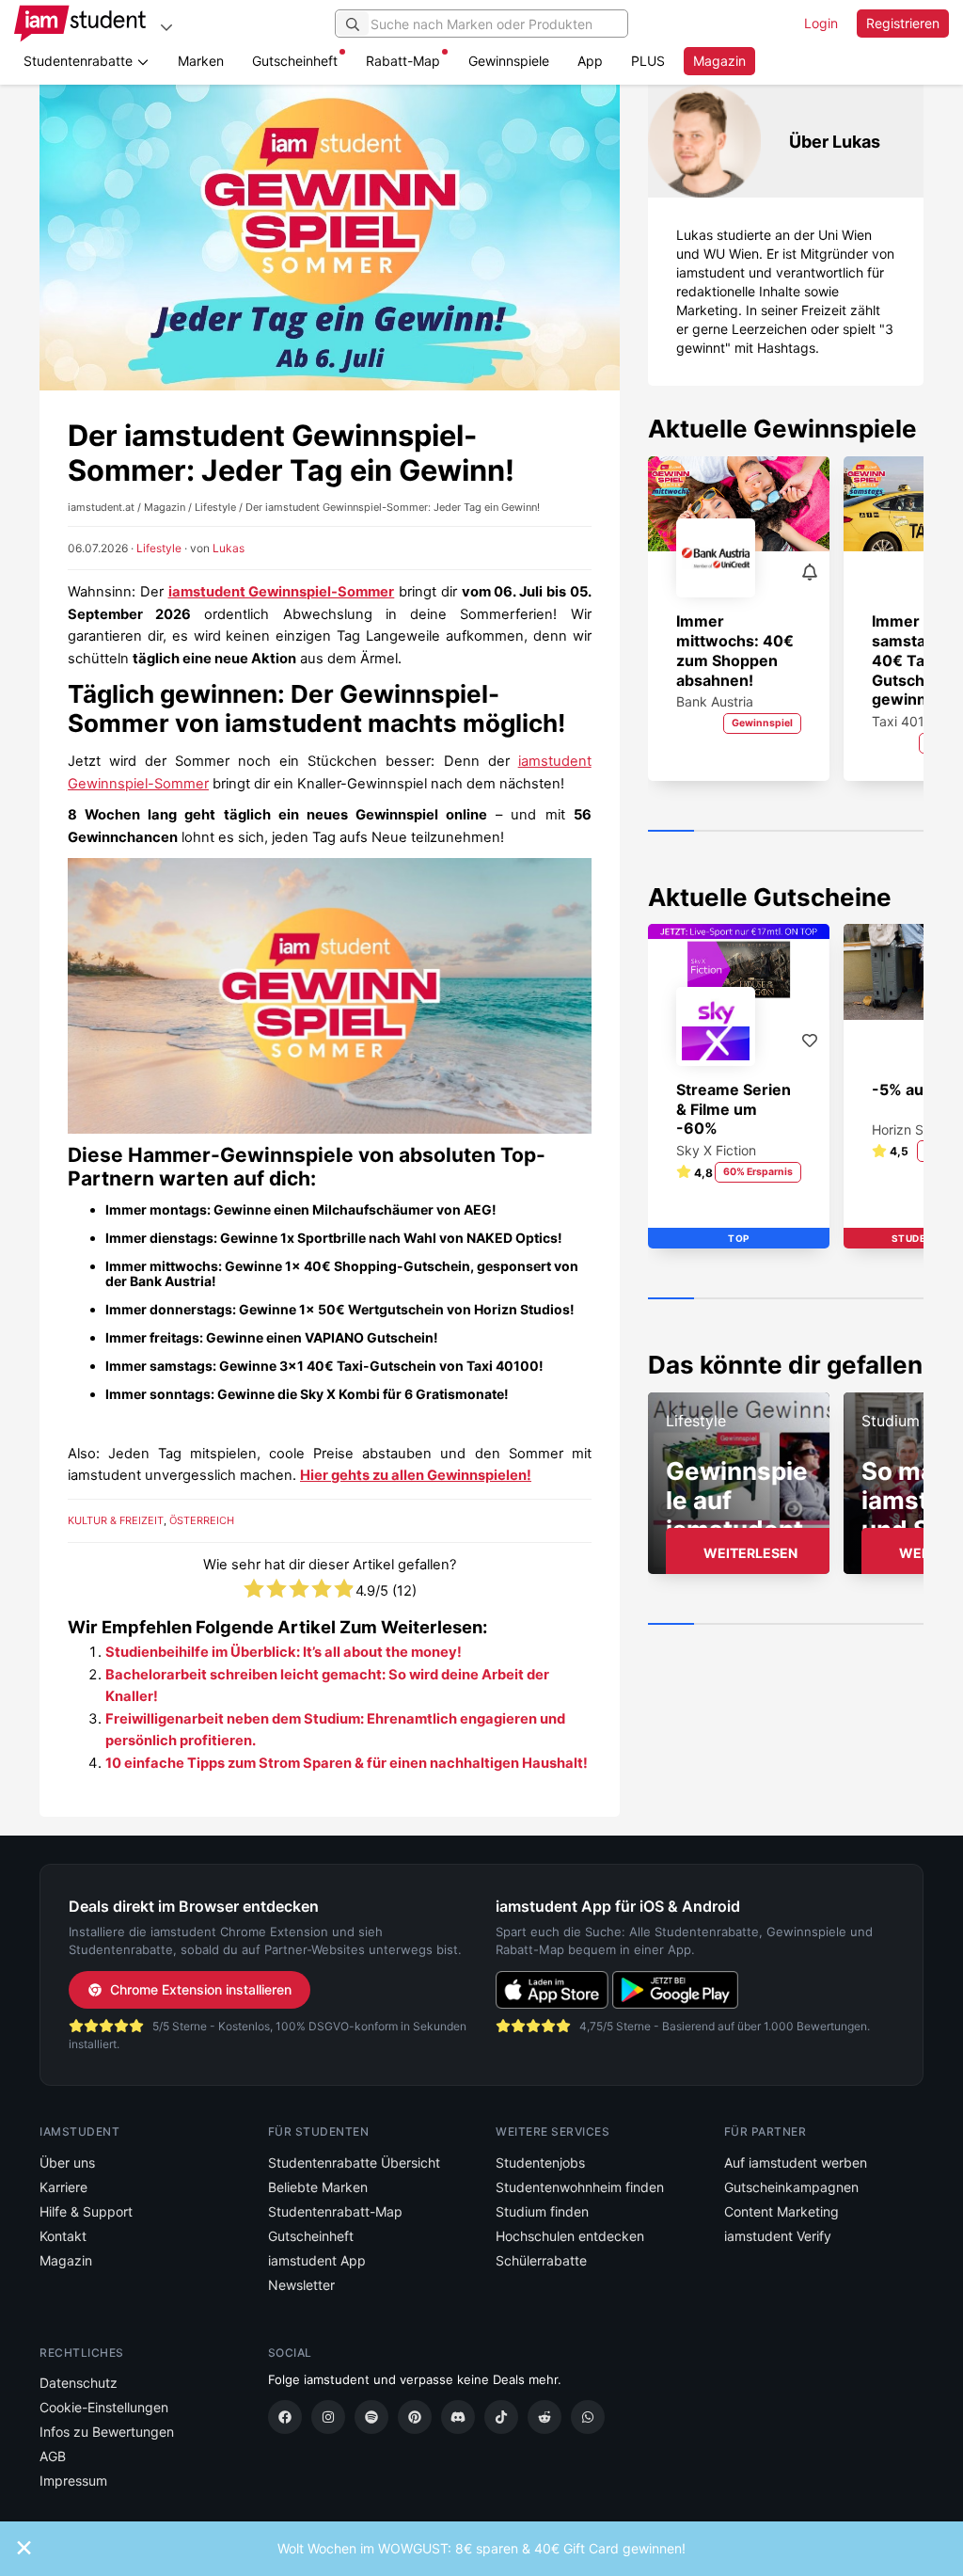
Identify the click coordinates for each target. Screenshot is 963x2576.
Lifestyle (159, 548)
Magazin (719, 61)
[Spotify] (371, 2417)
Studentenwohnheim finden (580, 2187)
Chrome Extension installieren (201, 1989)
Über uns (67, 2163)
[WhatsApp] (588, 2417)
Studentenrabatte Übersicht (354, 2163)
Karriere (63, 2187)
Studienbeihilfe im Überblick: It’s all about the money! (284, 1652)
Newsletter (301, 2285)
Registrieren (903, 23)
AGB (53, 2456)
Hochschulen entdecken (570, 2236)
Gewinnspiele (509, 61)
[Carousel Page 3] (762, 832)
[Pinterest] (415, 2417)
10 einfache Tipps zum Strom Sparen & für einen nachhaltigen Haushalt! (347, 1763)
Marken (201, 61)
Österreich (202, 1520)
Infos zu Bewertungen (107, 2432)
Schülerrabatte (541, 2260)
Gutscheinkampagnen (791, 2187)
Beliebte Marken (318, 2187)
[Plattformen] (166, 27)
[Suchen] (353, 24)
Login (821, 23)
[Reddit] (545, 2417)
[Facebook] (285, 2417)
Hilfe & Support (86, 2211)
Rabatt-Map (403, 61)
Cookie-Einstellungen (104, 2407)
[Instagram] (328, 2417)
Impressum (73, 2481)
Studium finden (542, 2211)
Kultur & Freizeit (116, 1520)
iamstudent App (317, 2260)
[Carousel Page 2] (717, 832)
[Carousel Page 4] (808, 832)
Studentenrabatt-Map (335, 2211)
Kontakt (63, 2236)
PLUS (648, 61)
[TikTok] (501, 2417)
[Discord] (458, 2417)
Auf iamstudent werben (796, 2163)
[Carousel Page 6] (900, 832)
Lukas (229, 548)
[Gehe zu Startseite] (80, 24)
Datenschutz (79, 2383)
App (590, 61)
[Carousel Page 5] (854, 832)
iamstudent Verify (778, 2236)
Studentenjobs (540, 2163)
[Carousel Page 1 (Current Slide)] (671, 832)
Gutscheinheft (295, 61)
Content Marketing (781, 2211)
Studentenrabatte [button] (80, 61)
